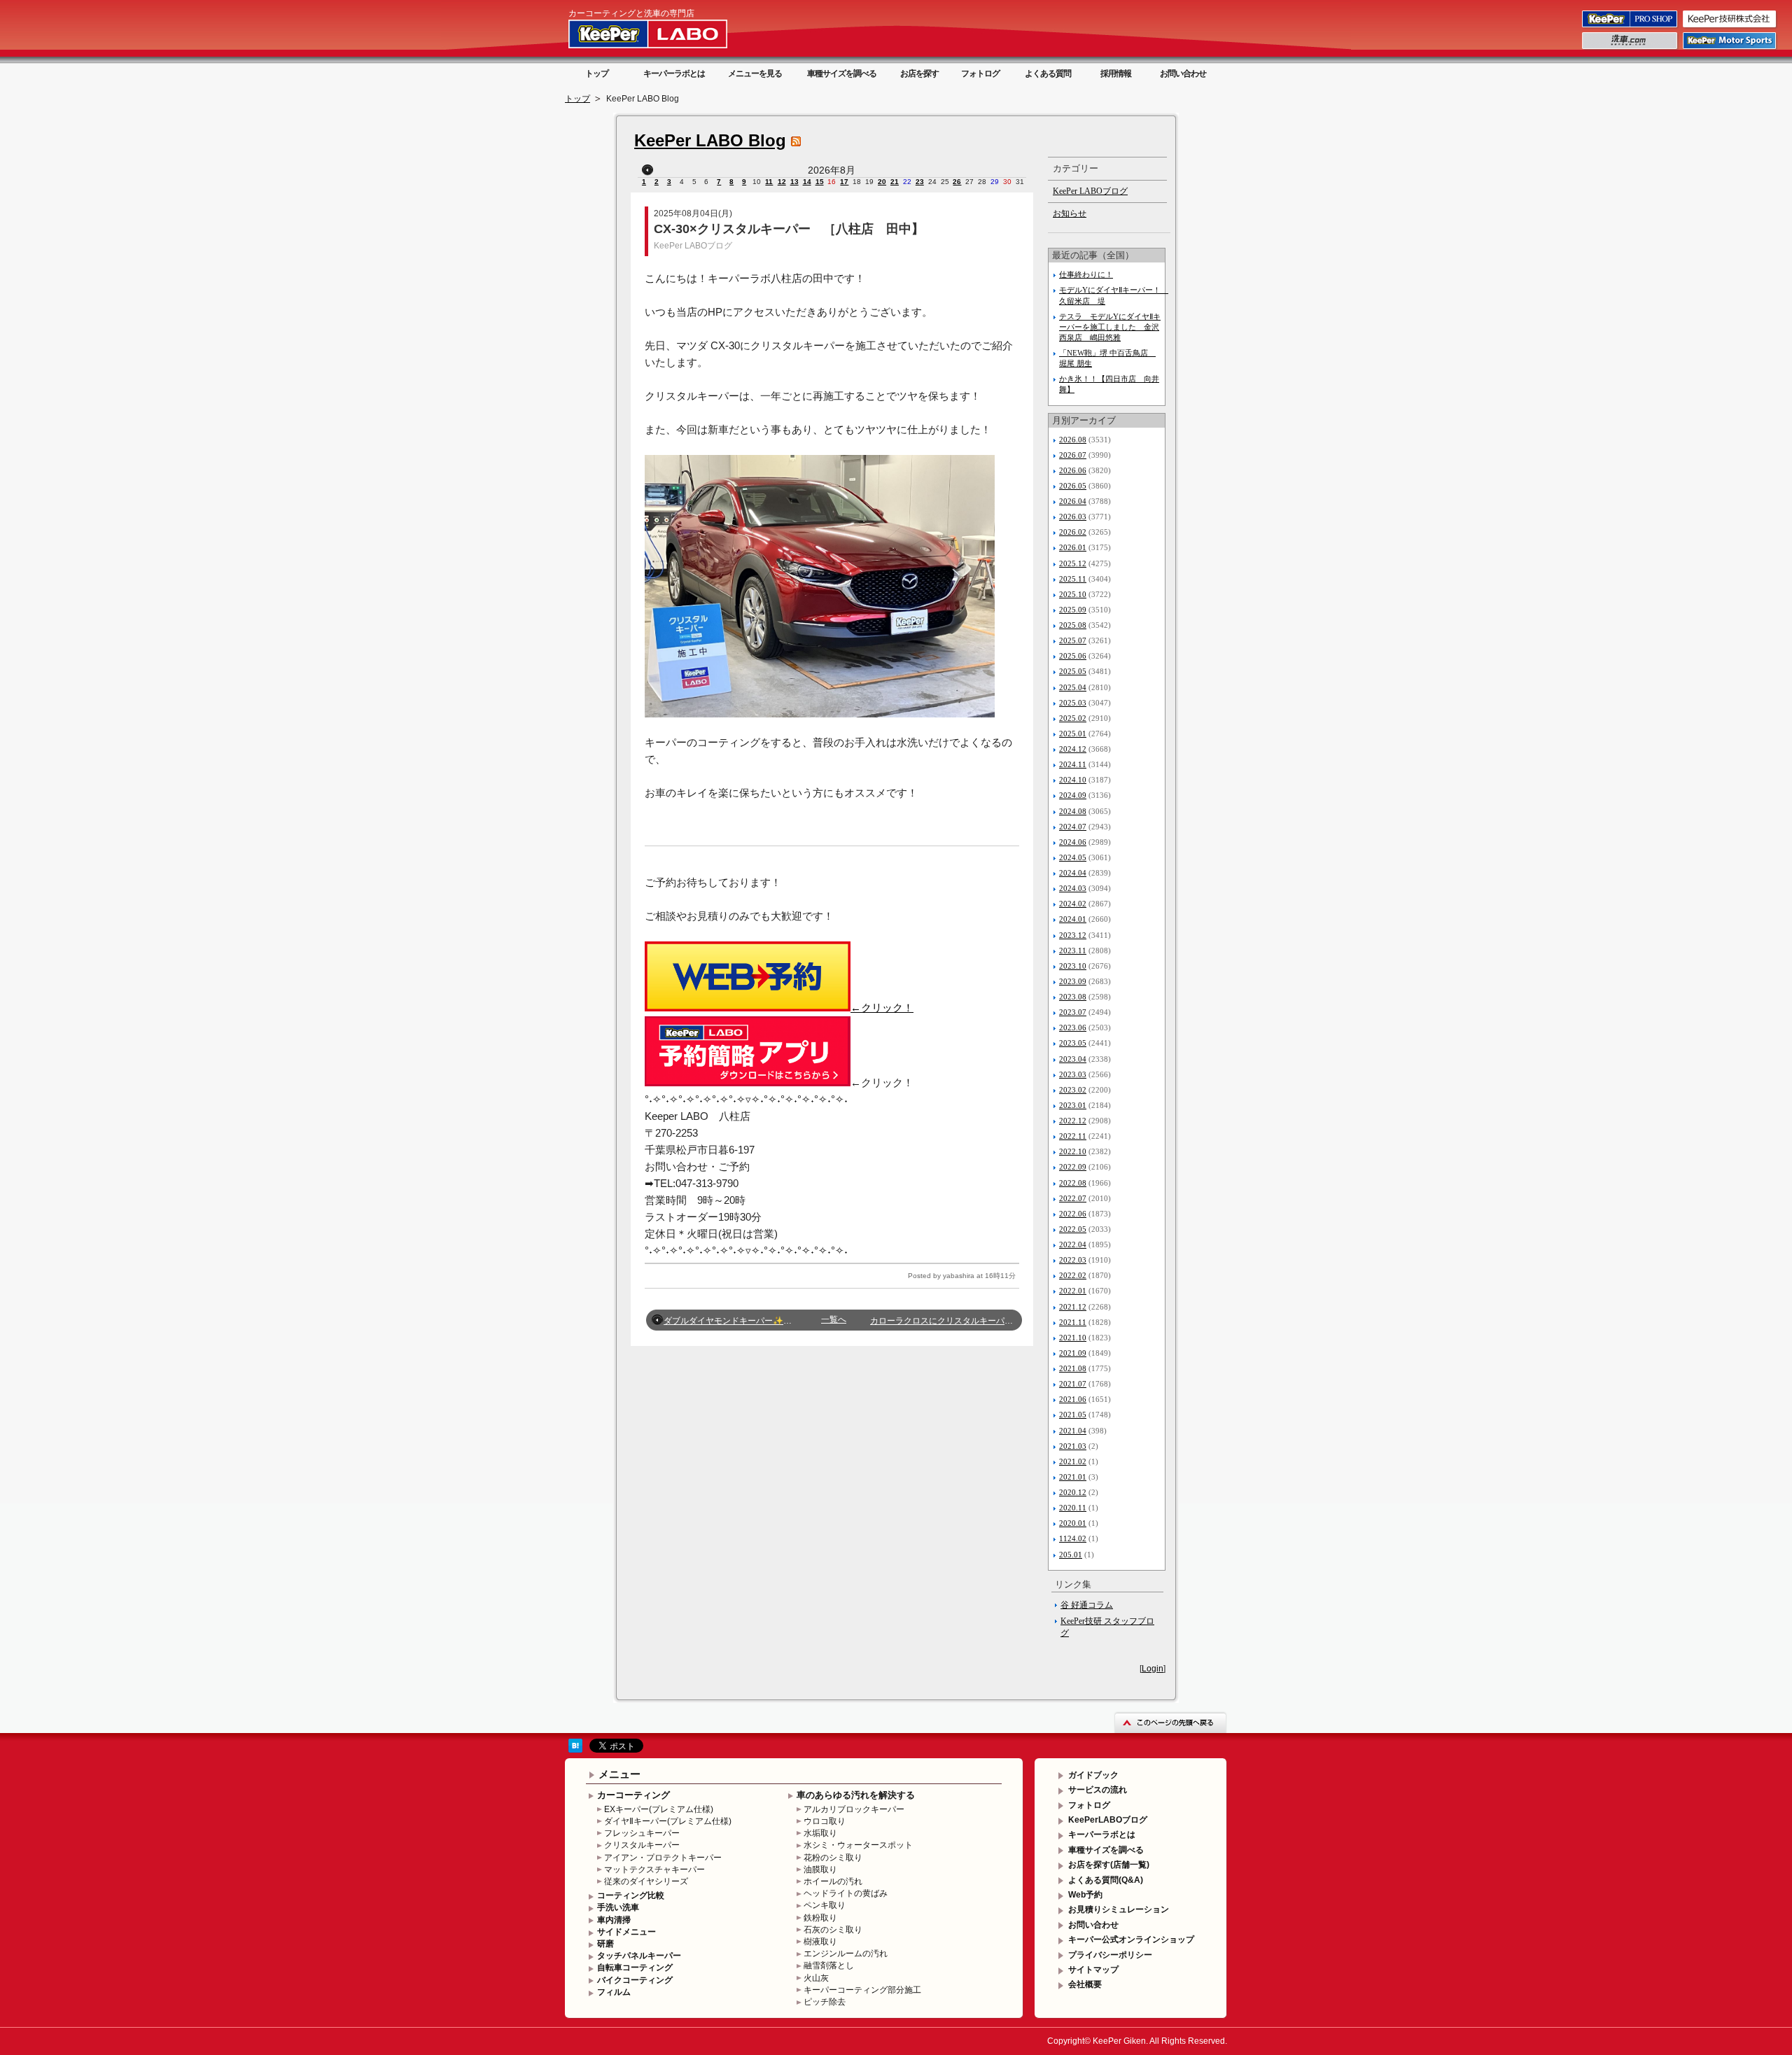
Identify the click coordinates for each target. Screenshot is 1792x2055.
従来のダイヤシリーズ (646, 1881)
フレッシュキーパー (642, 1833)
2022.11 (1073, 1136)
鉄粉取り (820, 1918)
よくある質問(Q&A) (1106, 1880)
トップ (597, 73)
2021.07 (1073, 1384)
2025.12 (1073, 563)
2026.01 (1073, 547)
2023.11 (1073, 951)
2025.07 (1073, 640)
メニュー (619, 1774)
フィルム (614, 1992)
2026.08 (1073, 440)
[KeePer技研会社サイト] (1730, 27)
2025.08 (1073, 625)
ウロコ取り (825, 1821)
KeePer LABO (668, 34)
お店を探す (919, 73)
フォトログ (980, 73)
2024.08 (1073, 811)
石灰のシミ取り (833, 1930)
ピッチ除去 (825, 2002)
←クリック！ (882, 1008)
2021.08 (1073, 1368)
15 (820, 182)
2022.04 (1073, 1244)
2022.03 (1073, 1260)
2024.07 (1073, 827)
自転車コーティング (635, 1968)
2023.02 (1073, 1090)
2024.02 (1073, 904)
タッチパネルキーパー (639, 1956)
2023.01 (1073, 1105)
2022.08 (1073, 1183)
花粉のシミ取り (833, 1858)
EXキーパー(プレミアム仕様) (659, 1809)
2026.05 (1073, 486)
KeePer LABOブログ (693, 246)
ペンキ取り (825, 1905)
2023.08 (1073, 997)
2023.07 (1073, 1012)
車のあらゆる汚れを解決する (856, 1795)
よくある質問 (1048, 73)
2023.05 (1073, 1043)
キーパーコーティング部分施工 (862, 1990)
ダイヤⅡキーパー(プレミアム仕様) (668, 1821)
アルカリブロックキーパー (854, 1809)
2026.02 (1073, 532)
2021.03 (1073, 1446)
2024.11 (1073, 764)
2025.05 (1073, 671)
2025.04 (1073, 687)
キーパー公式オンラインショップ (1131, 1940)
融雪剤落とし (829, 1965)
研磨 (605, 1944)
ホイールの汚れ (833, 1881)
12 (782, 182)
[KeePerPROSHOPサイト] (1631, 27)
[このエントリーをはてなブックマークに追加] (575, 1750)
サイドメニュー (626, 1932)
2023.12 (1073, 935)
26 (957, 182)
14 (807, 182)
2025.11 (1073, 579)
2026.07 (1073, 455)
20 (882, 182)
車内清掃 (614, 1920)
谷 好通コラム (1087, 1605)
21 (895, 182)
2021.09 (1073, 1353)
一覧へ (834, 1319)
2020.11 (1073, 1508)
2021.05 (1073, 1415)
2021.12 (1073, 1307)
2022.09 (1073, 1167)
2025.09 (1073, 610)
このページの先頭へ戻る (1170, 1722)
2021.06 (1073, 1399)
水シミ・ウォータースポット (858, 1845)
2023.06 (1073, 1027)
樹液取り (820, 1942)
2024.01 (1073, 919)
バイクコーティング (635, 1980)
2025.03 (1073, 703)
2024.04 (1073, 873)
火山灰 (816, 1978)
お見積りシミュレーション (1119, 1909)
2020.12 (1073, 1492)
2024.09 (1073, 795)
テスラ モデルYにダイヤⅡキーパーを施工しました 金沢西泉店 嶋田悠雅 (1110, 327)
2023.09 (1073, 981)
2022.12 (1073, 1121)
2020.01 (1073, 1523)
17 (844, 182)
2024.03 (1073, 888)
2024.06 (1073, 842)
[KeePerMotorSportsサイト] (1730, 48)
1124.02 (1073, 1538)
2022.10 (1073, 1151)
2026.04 (1073, 501)
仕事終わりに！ (1086, 274)
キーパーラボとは (674, 73)
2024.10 (1073, 780)
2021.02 (1073, 1461)
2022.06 (1073, 1214)
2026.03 (1073, 517)
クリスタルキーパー (642, 1845)
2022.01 (1073, 1291)
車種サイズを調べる (842, 73)
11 (769, 182)
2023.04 (1073, 1059)
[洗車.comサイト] (1631, 48)
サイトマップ (1093, 1970)
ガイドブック (1093, 1775)
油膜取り (820, 1870)
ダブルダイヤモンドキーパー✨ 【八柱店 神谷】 (761, 1321)
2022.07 (1073, 1198)
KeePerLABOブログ (1108, 1820)
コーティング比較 (631, 1895)
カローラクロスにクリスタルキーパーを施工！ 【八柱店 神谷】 (1000, 1321)
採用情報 (1116, 73)
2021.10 (1073, 1338)
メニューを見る (755, 73)
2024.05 (1073, 857)
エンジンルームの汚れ (846, 1954)
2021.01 (1073, 1477)
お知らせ (1070, 213)
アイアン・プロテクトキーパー (663, 1858)
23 (920, 182)
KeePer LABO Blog (710, 140)
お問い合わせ (1183, 73)
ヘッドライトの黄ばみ (846, 1893)
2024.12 (1073, 749)
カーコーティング (633, 1795)
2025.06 (1073, 656)
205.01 (1071, 1555)
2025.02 (1073, 718)
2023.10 (1073, 966)
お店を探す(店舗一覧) (1109, 1865)
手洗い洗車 (618, 1907)
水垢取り (820, 1833)
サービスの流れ (1098, 1790)
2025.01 (1073, 734)
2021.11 (1073, 1322)
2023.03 (1073, 1074)
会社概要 (1085, 1984)
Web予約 (1085, 1895)
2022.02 (1073, 1275)
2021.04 (1073, 1431)
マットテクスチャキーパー (654, 1870)
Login (1153, 1669)
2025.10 (1073, 594)
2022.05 (1073, 1229)
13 (794, 182)
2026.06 (1073, 470)
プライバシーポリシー (1110, 1955)
